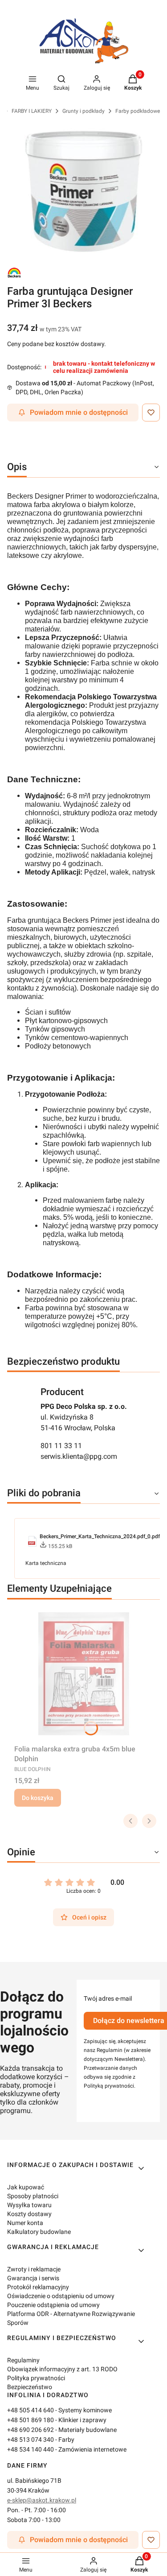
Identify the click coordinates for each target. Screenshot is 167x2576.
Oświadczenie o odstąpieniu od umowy (61, 2296)
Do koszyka (38, 1798)
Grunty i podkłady (83, 111)
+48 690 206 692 (31, 2430)
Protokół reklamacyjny (38, 2287)
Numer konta (25, 2223)
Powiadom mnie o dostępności (79, 412)
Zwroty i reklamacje (34, 2269)
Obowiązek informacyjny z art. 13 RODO (62, 2369)
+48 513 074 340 (31, 2440)
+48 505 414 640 (31, 2410)
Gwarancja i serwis (33, 2278)
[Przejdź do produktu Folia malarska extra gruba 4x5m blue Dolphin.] (83, 1674)
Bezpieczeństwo (30, 2387)
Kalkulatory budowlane (39, 2232)
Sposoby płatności (33, 2196)
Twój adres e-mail (108, 1998)
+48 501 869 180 (31, 2420)
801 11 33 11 (61, 1446)
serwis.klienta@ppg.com (79, 1456)
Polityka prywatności (36, 2378)
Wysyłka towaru (29, 2205)
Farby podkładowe (138, 111)
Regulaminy (23, 2360)
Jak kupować (26, 2187)
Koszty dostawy (29, 2214)
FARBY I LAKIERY (32, 111)
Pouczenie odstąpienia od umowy (53, 2305)
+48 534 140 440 (31, 2449)
